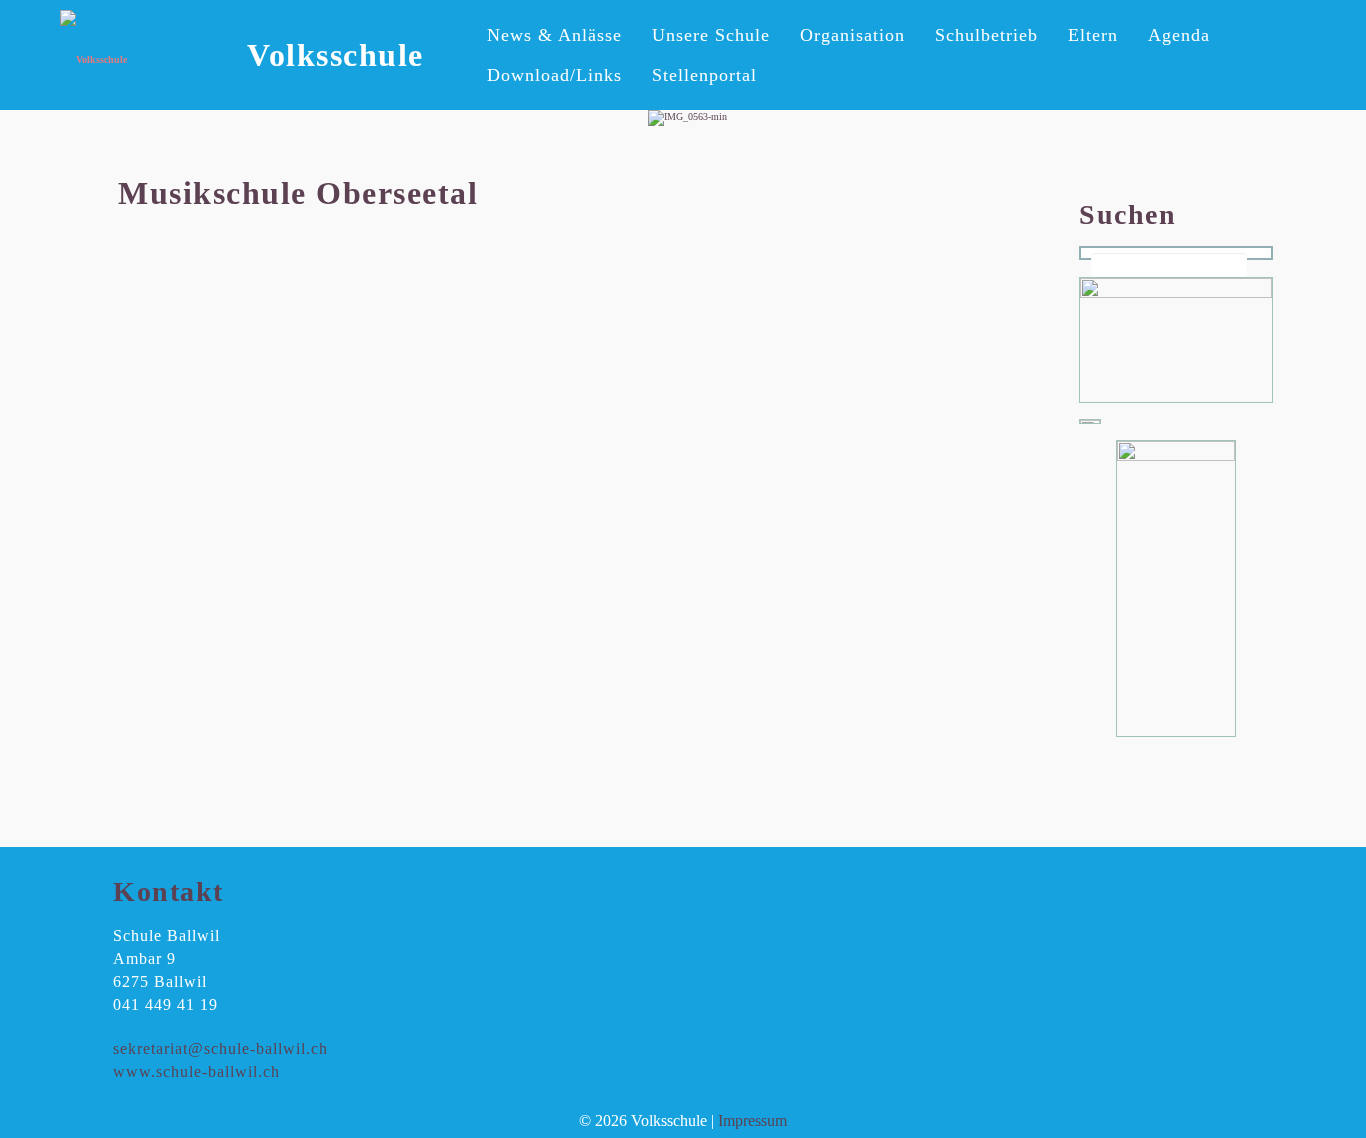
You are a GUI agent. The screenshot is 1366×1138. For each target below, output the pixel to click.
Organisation (852, 35)
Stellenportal (704, 75)
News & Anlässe (554, 35)
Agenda (1179, 35)
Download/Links (554, 75)
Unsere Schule (711, 35)
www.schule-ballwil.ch (196, 1071)
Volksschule (335, 55)
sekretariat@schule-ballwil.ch (220, 1048)
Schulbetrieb (986, 35)
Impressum (752, 1120)
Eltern (1093, 35)
